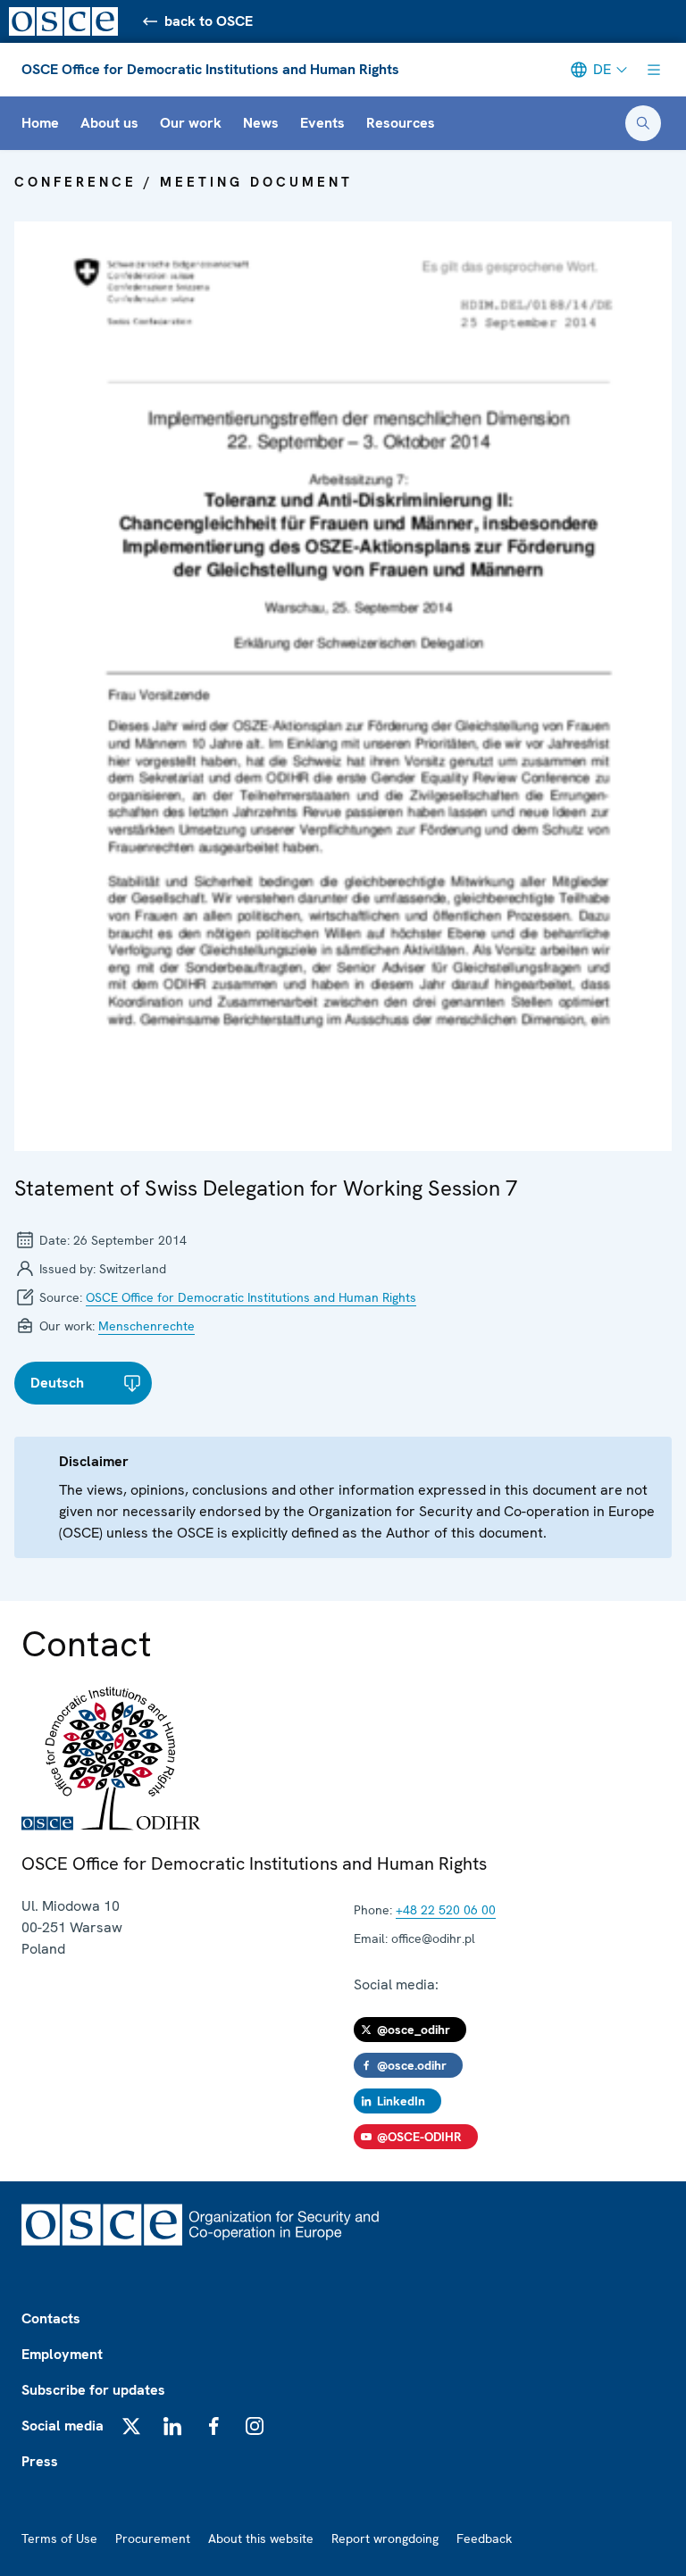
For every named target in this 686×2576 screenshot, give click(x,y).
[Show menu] (654, 70)
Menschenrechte (146, 1326)
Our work (191, 123)
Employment (62, 2354)
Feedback (484, 2538)
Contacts (51, 2318)
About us (109, 123)
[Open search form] (643, 123)
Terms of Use (59, 2538)
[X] (131, 2426)
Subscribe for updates (93, 2390)
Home (40, 123)
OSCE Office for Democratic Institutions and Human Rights (210, 69)
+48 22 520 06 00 (446, 1910)
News (261, 123)
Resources (401, 123)
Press (40, 2461)
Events (322, 123)
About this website (261, 2538)
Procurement (153, 2538)
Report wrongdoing (385, 2538)
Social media (63, 2426)
